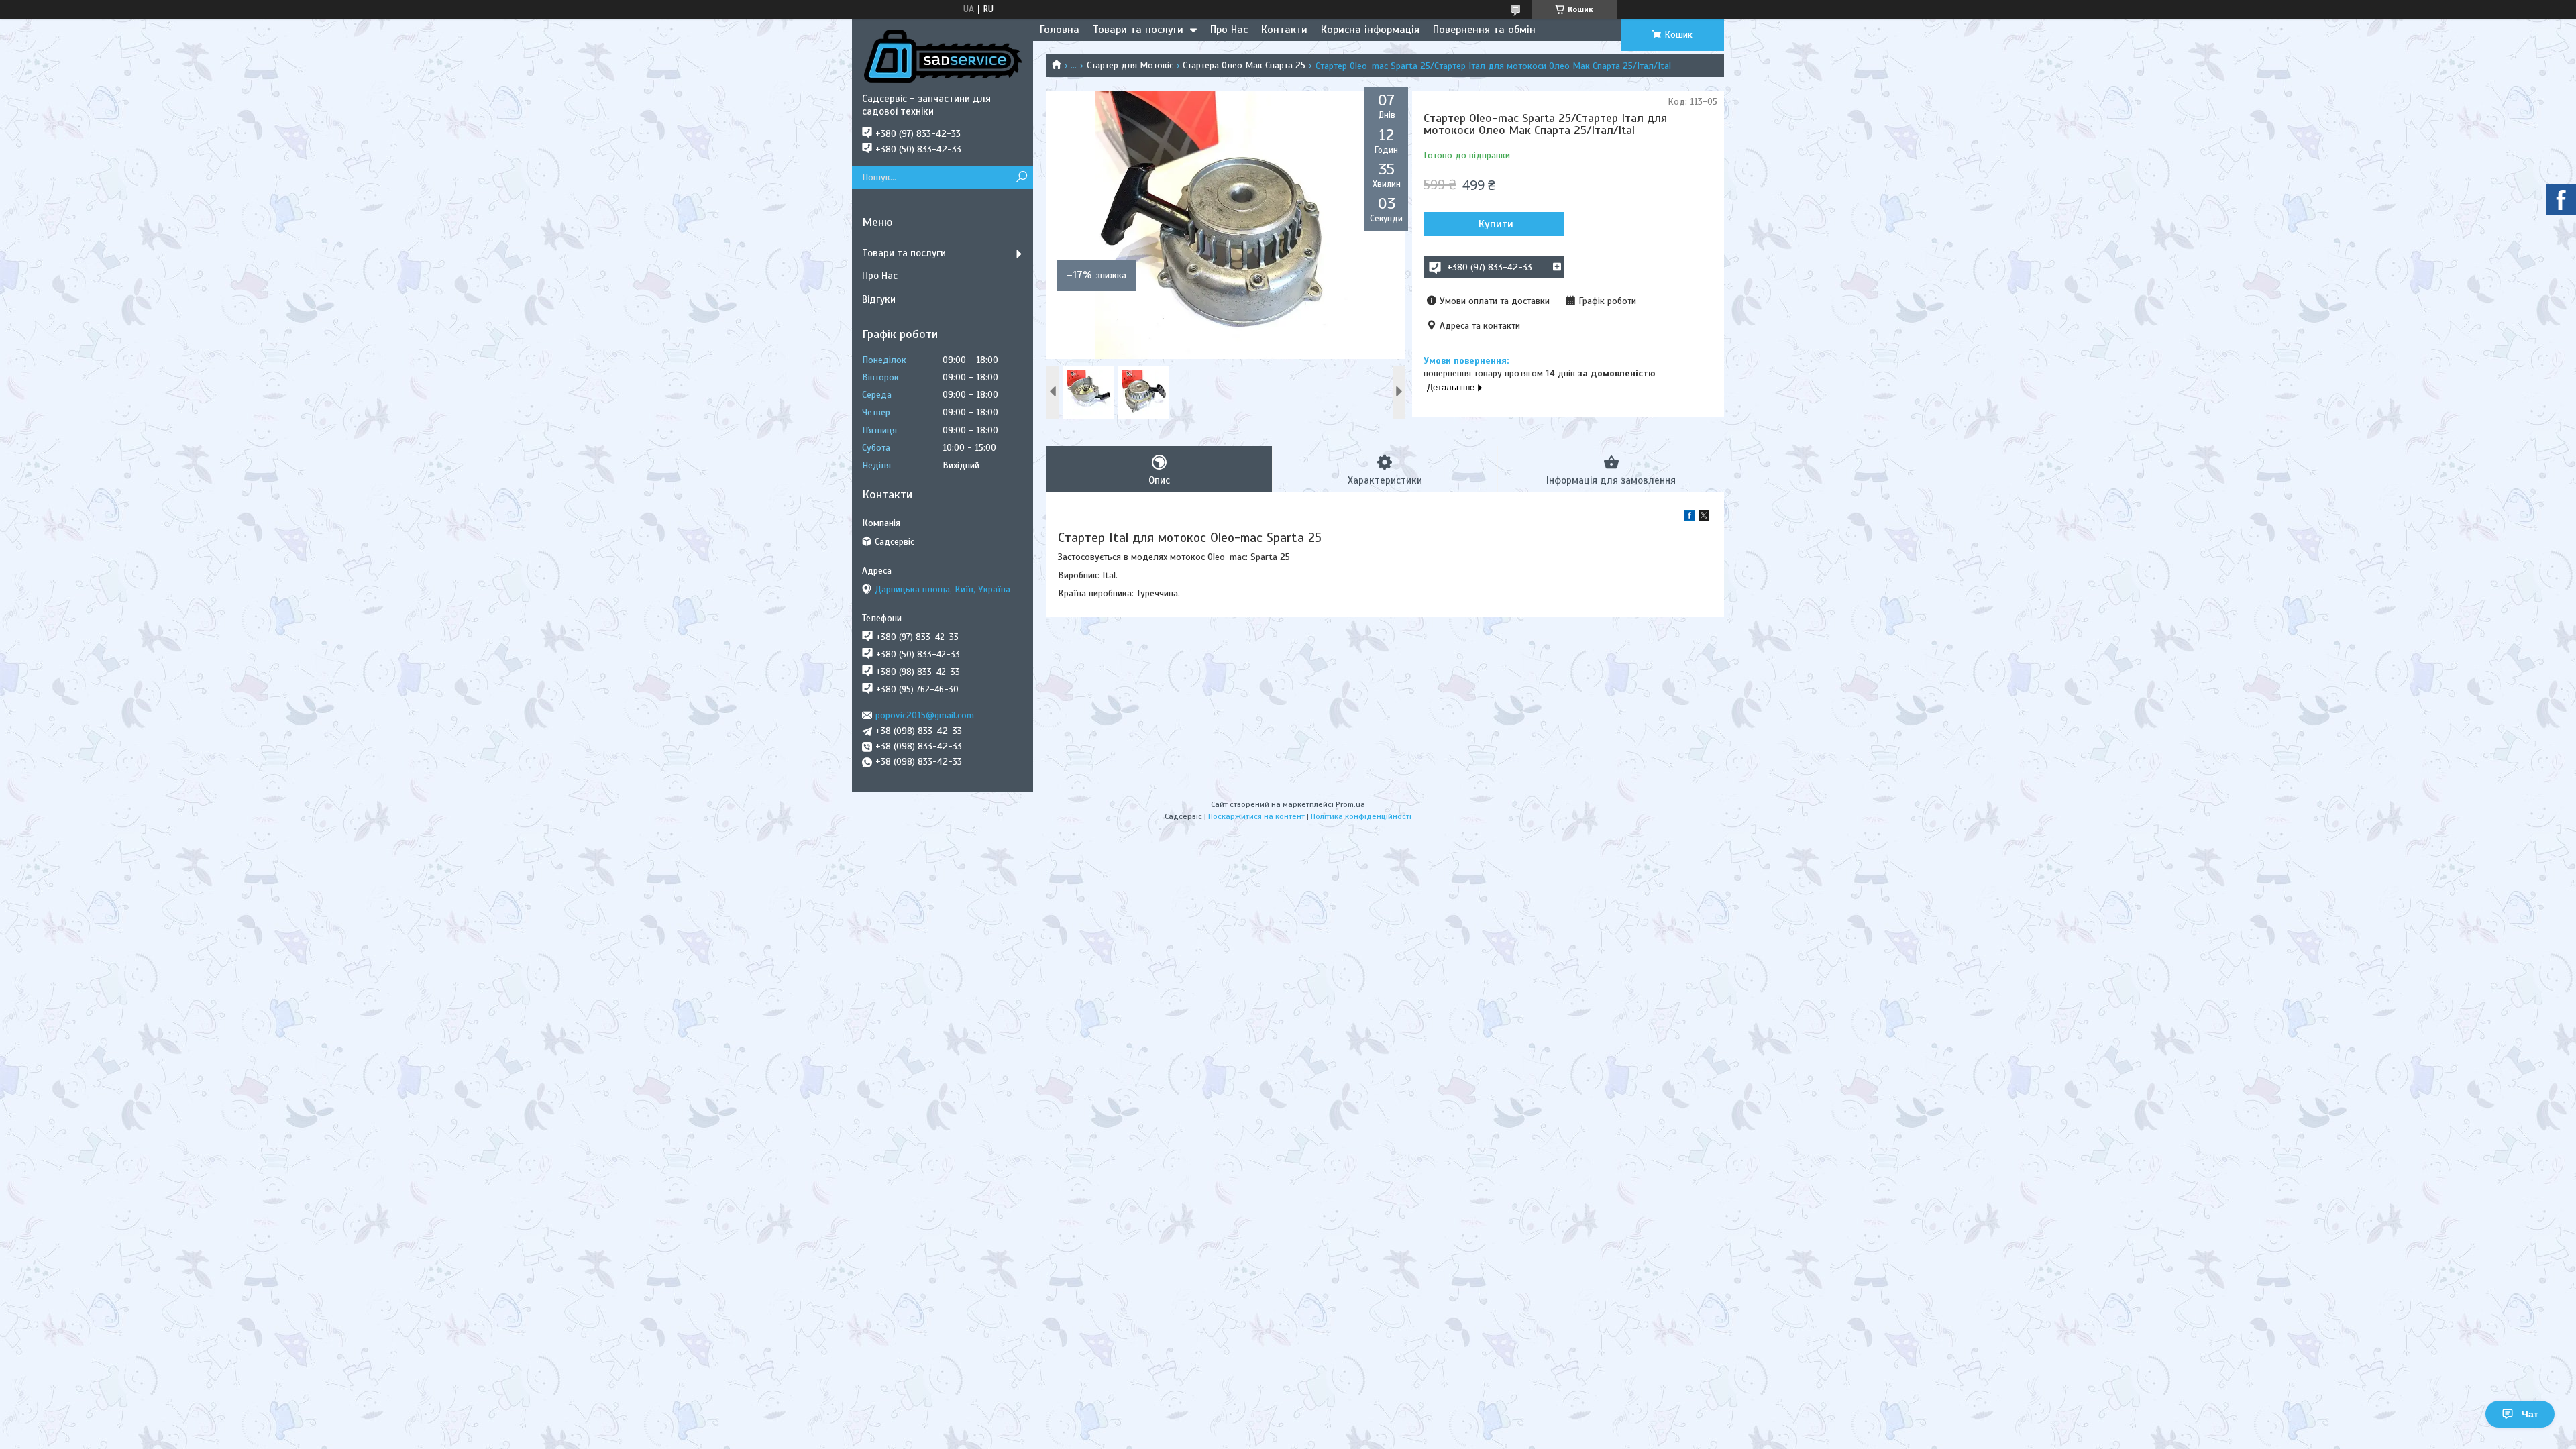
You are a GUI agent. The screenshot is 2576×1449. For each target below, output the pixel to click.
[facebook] (1689, 518)
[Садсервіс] (943, 56)
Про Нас (1229, 30)
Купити (1496, 224)
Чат (2530, 1414)
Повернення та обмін (1484, 30)
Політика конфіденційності (1361, 816)
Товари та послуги (1138, 30)
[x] (1704, 518)
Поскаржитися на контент (1256, 816)
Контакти (1284, 30)
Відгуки (879, 299)
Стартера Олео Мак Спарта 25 (1244, 65)
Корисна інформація (1370, 30)
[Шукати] (1021, 177)
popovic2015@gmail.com (925, 715)
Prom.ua (1350, 804)
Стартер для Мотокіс (1130, 65)
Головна (1060, 30)
